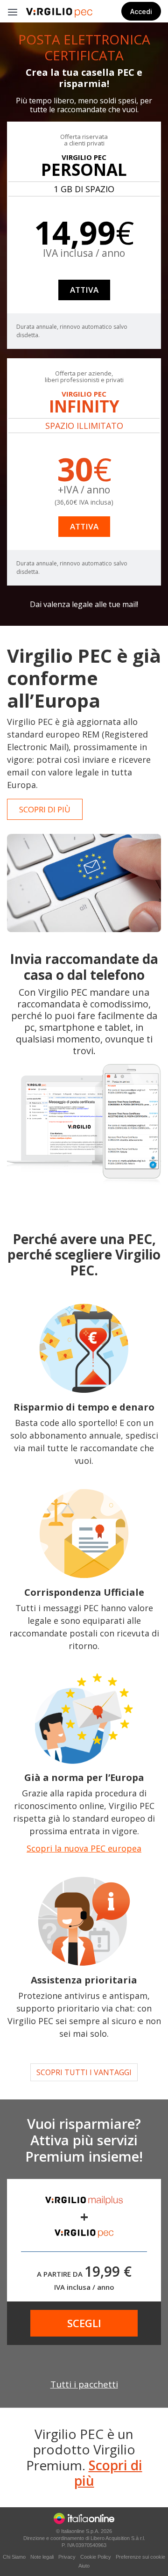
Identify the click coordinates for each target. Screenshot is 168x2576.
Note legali (42, 2557)
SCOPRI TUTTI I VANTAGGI (84, 2072)
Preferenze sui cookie (140, 2557)
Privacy (67, 2557)
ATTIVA (84, 290)
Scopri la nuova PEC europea (84, 1848)
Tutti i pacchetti (84, 2384)
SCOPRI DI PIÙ (45, 809)
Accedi (141, 11)
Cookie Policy (96, 2557)
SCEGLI (84, 2323)
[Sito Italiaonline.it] (84, 2518)
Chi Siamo (14, 2557)
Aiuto (84, 2566)
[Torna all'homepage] (59, 13)
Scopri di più (108, 2473)
